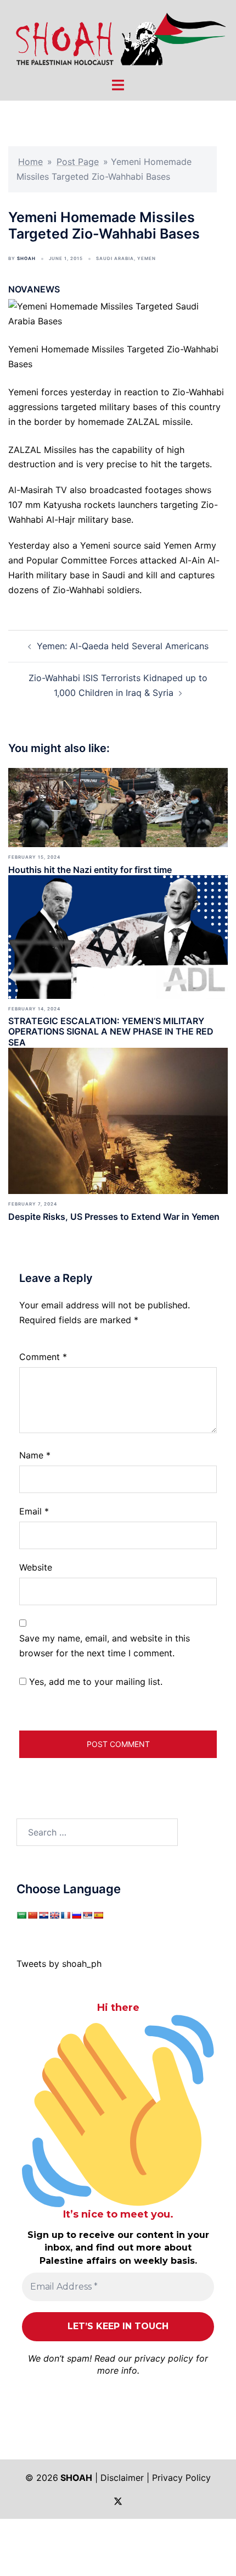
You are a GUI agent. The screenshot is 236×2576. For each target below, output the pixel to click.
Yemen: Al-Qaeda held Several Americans (123, 646)
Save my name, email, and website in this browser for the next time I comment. (105, 1646)
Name (35, 1455)
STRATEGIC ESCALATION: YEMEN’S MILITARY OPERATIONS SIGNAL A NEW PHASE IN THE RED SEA (111, 1031)
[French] (65, 1915)
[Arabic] (21, 1915)
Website (36, 1567)
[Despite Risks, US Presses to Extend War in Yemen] (118, 1120)
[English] (54, 1915)
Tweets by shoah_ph (59, 1964)
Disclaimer (122, 2478)
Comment (43, 1357)
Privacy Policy (181, 2478)
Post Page (78, 162)
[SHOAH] (118, 37)
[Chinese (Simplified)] (32, 1915)
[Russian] (76, 1915)
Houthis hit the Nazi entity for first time (90, 870)
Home (30, 162)
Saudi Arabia (115, 258)
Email (34, 1511)
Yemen (147, 258)
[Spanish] (98, 1915)
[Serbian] (87, 1915)
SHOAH (26, 258)
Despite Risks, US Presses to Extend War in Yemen (114, 1217)
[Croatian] (43, 1915)
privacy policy (164, 2358)
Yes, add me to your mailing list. (94, 1682)
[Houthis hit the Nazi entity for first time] (118, 807)
